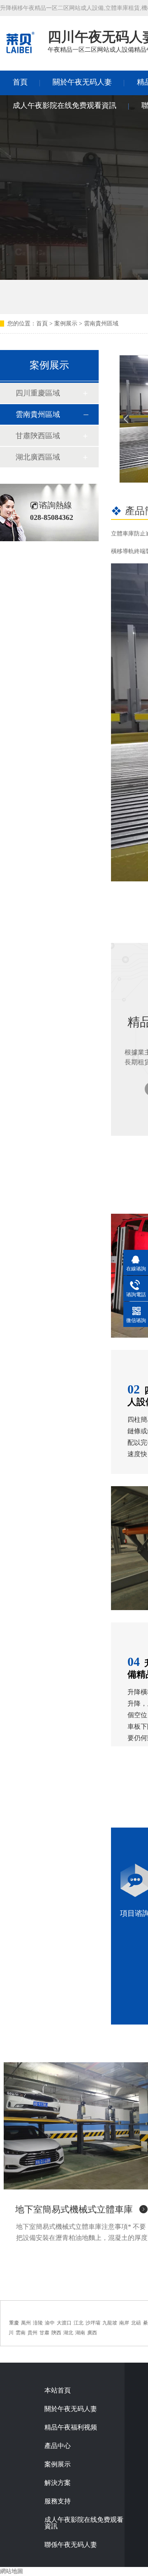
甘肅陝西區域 (38, 436)
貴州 (32, 2333)
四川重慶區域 (38, 393)
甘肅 (44, 2333)
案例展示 (66, 324)
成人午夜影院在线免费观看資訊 (65, 105)
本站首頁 (58, 2391)
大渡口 (64, 2323)
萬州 (26, 2323)
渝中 (50, 2323)
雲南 (21, 2333)
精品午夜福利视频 (71, 2427)
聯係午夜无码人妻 (71, 2545)
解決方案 (58, 2483)
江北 (79, 2323)
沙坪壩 (93, 2323)
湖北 (68, 2333)
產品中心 (58, 2446)
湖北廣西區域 (38, 457)
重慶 (14, 2323)
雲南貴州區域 (101, 324)
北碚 (136, 2323)
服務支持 (58, 2501)
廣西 (92, 2333)
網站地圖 (12, 2571)
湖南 (80, 2333)
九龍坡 (110, 2323)
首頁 (20, 82)
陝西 (56, 2333)
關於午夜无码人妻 (82, 82)
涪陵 (38, 2323)
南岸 (124, 2323)
